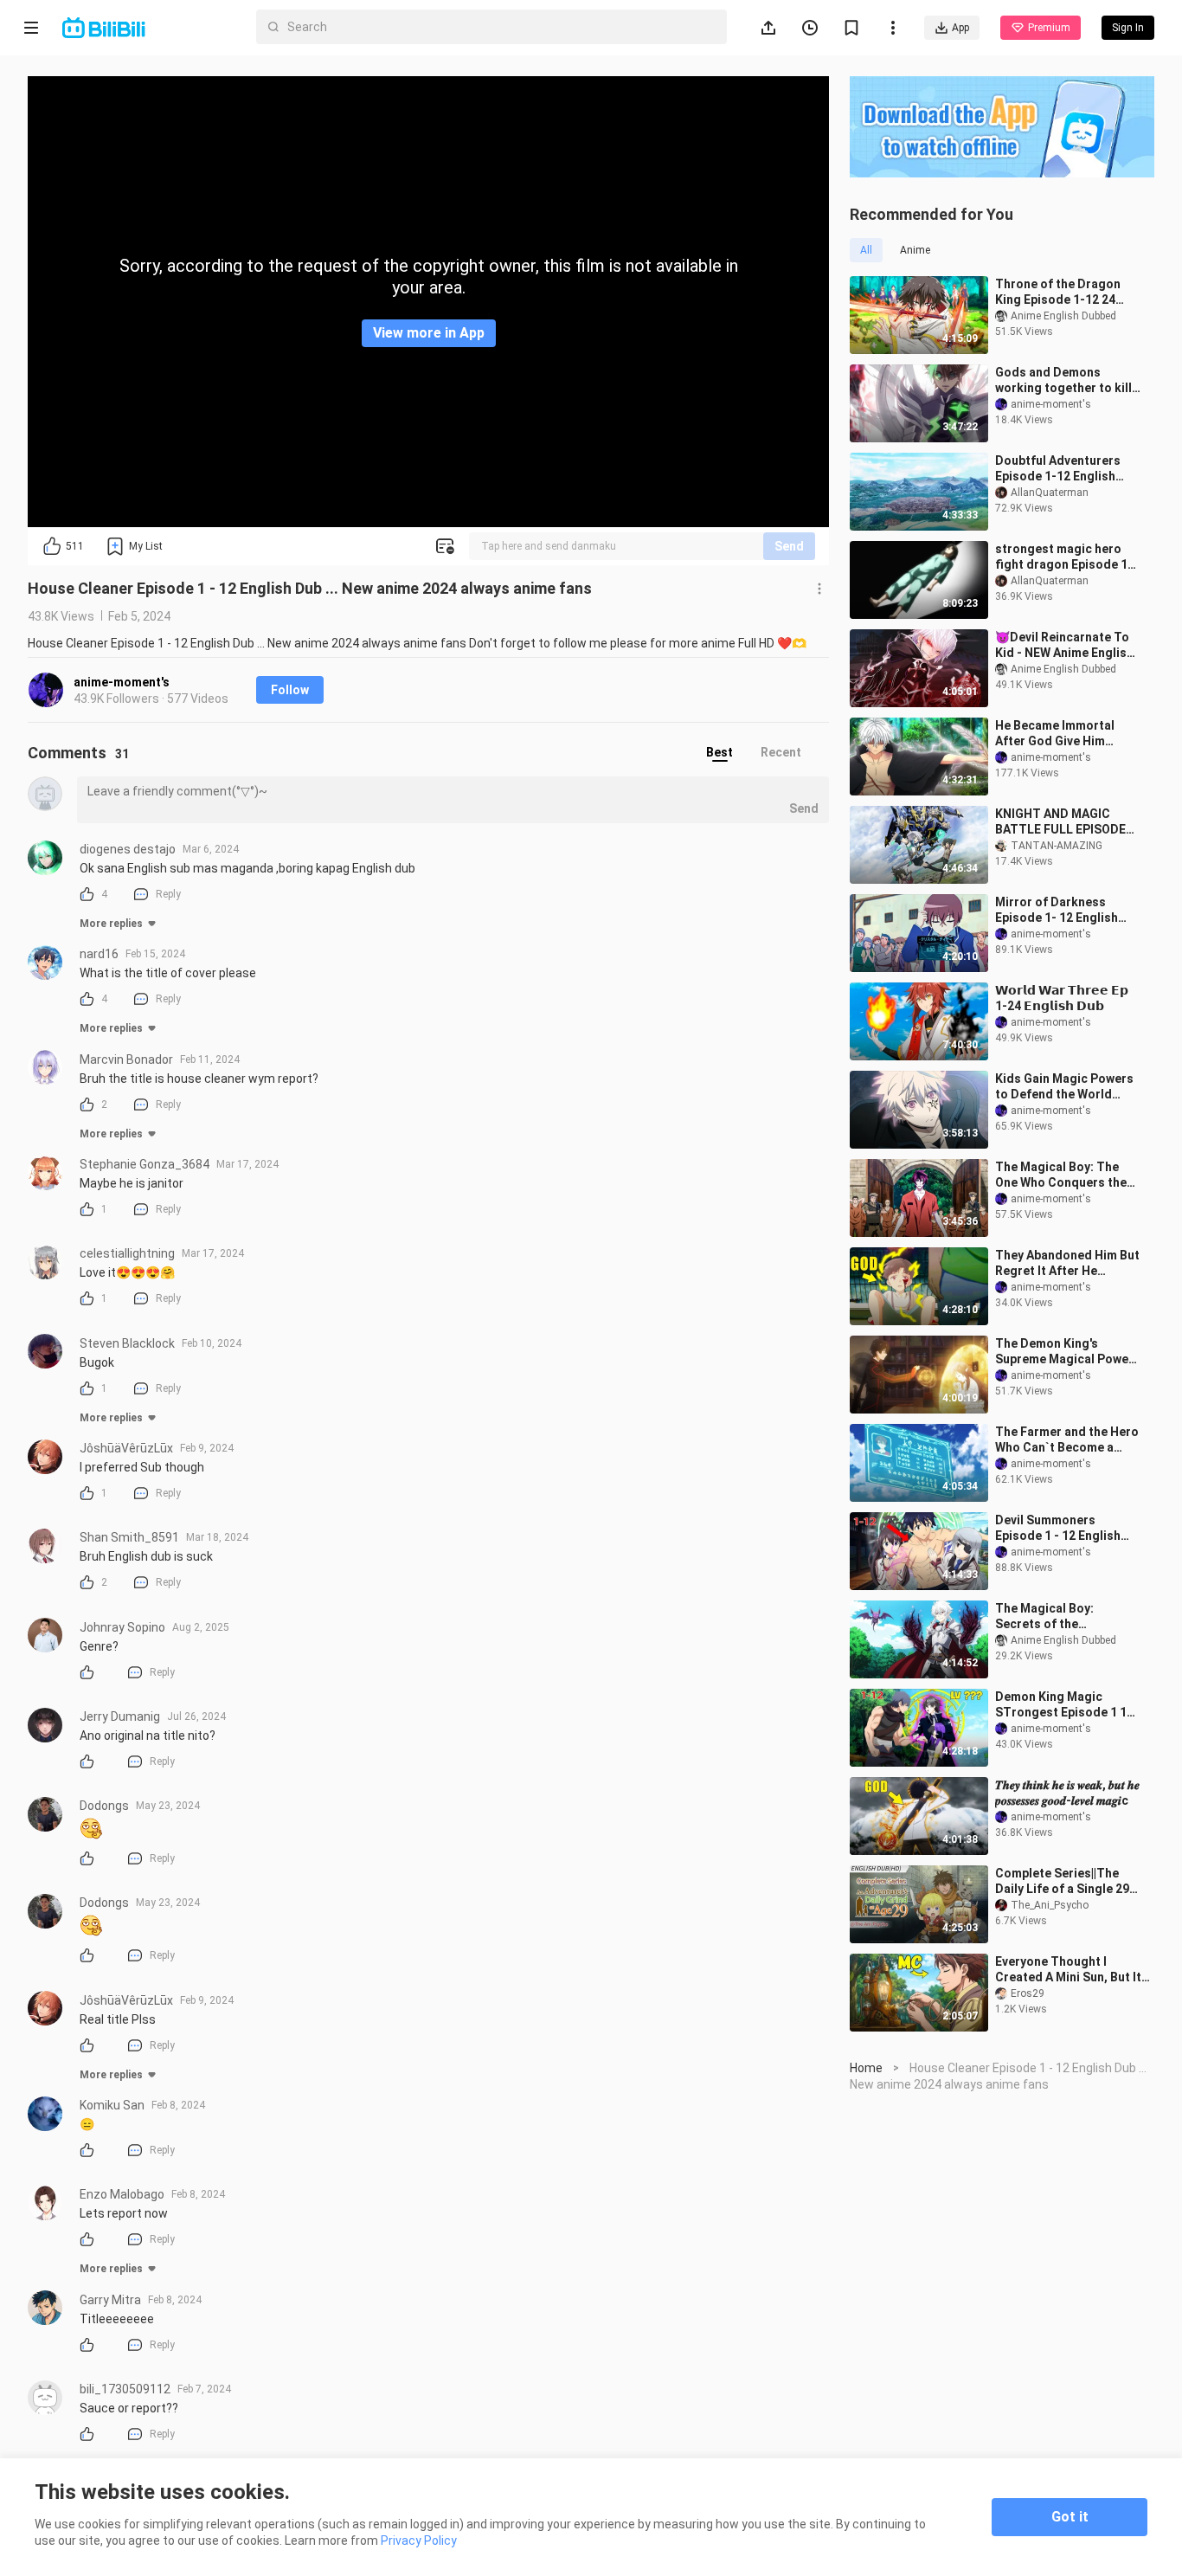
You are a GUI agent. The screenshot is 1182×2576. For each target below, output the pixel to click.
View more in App (429, 333)
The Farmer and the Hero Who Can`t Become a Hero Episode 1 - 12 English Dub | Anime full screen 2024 (1067, 1440)
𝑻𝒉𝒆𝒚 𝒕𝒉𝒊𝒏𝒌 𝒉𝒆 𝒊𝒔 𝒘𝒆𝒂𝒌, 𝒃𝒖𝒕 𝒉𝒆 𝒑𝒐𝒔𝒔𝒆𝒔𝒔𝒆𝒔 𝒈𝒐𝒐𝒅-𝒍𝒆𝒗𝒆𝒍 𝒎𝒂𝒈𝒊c (1067, 1793)
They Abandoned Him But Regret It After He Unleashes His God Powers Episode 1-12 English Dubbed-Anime (1067, 1263)
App (960, 28)
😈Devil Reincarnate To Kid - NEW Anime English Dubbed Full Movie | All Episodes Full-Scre (1064, 645)
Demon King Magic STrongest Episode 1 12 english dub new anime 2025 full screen (1064, 1705)
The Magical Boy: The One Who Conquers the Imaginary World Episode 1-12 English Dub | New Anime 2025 (1067, 1175)
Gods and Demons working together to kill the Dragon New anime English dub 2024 (1063, 380)
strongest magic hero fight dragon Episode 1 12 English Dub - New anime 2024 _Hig (1061, 557)
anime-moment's (122, 682)
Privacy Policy (419, 2541)
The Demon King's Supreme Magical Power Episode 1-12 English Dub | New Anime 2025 (1068, 1352)
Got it (1070, 2517)
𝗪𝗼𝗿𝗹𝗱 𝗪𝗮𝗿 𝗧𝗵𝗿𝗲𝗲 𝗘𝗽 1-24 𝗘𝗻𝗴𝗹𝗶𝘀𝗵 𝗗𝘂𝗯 (1062, 998)
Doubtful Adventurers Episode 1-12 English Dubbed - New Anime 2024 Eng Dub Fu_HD (1058, 469)
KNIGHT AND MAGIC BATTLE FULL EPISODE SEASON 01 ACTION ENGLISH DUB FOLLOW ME (1060, 822)
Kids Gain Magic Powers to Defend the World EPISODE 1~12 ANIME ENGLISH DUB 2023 (1064, 1087)
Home (866, 2068)
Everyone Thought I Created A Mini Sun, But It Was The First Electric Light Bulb (1068, 1970)
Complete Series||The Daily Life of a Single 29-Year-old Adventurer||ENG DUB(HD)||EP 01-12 (1065, 1881)
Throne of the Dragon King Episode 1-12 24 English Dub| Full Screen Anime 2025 (1063, 292)
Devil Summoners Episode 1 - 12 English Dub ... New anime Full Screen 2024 (1058, 1528)
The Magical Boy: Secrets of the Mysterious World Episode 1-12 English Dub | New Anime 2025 (1068, 1616)
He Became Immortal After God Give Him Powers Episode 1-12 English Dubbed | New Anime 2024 (1056, 734)
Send (789, 546)
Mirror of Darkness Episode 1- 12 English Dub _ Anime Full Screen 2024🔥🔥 (1063, 910)
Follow (290, 690)
